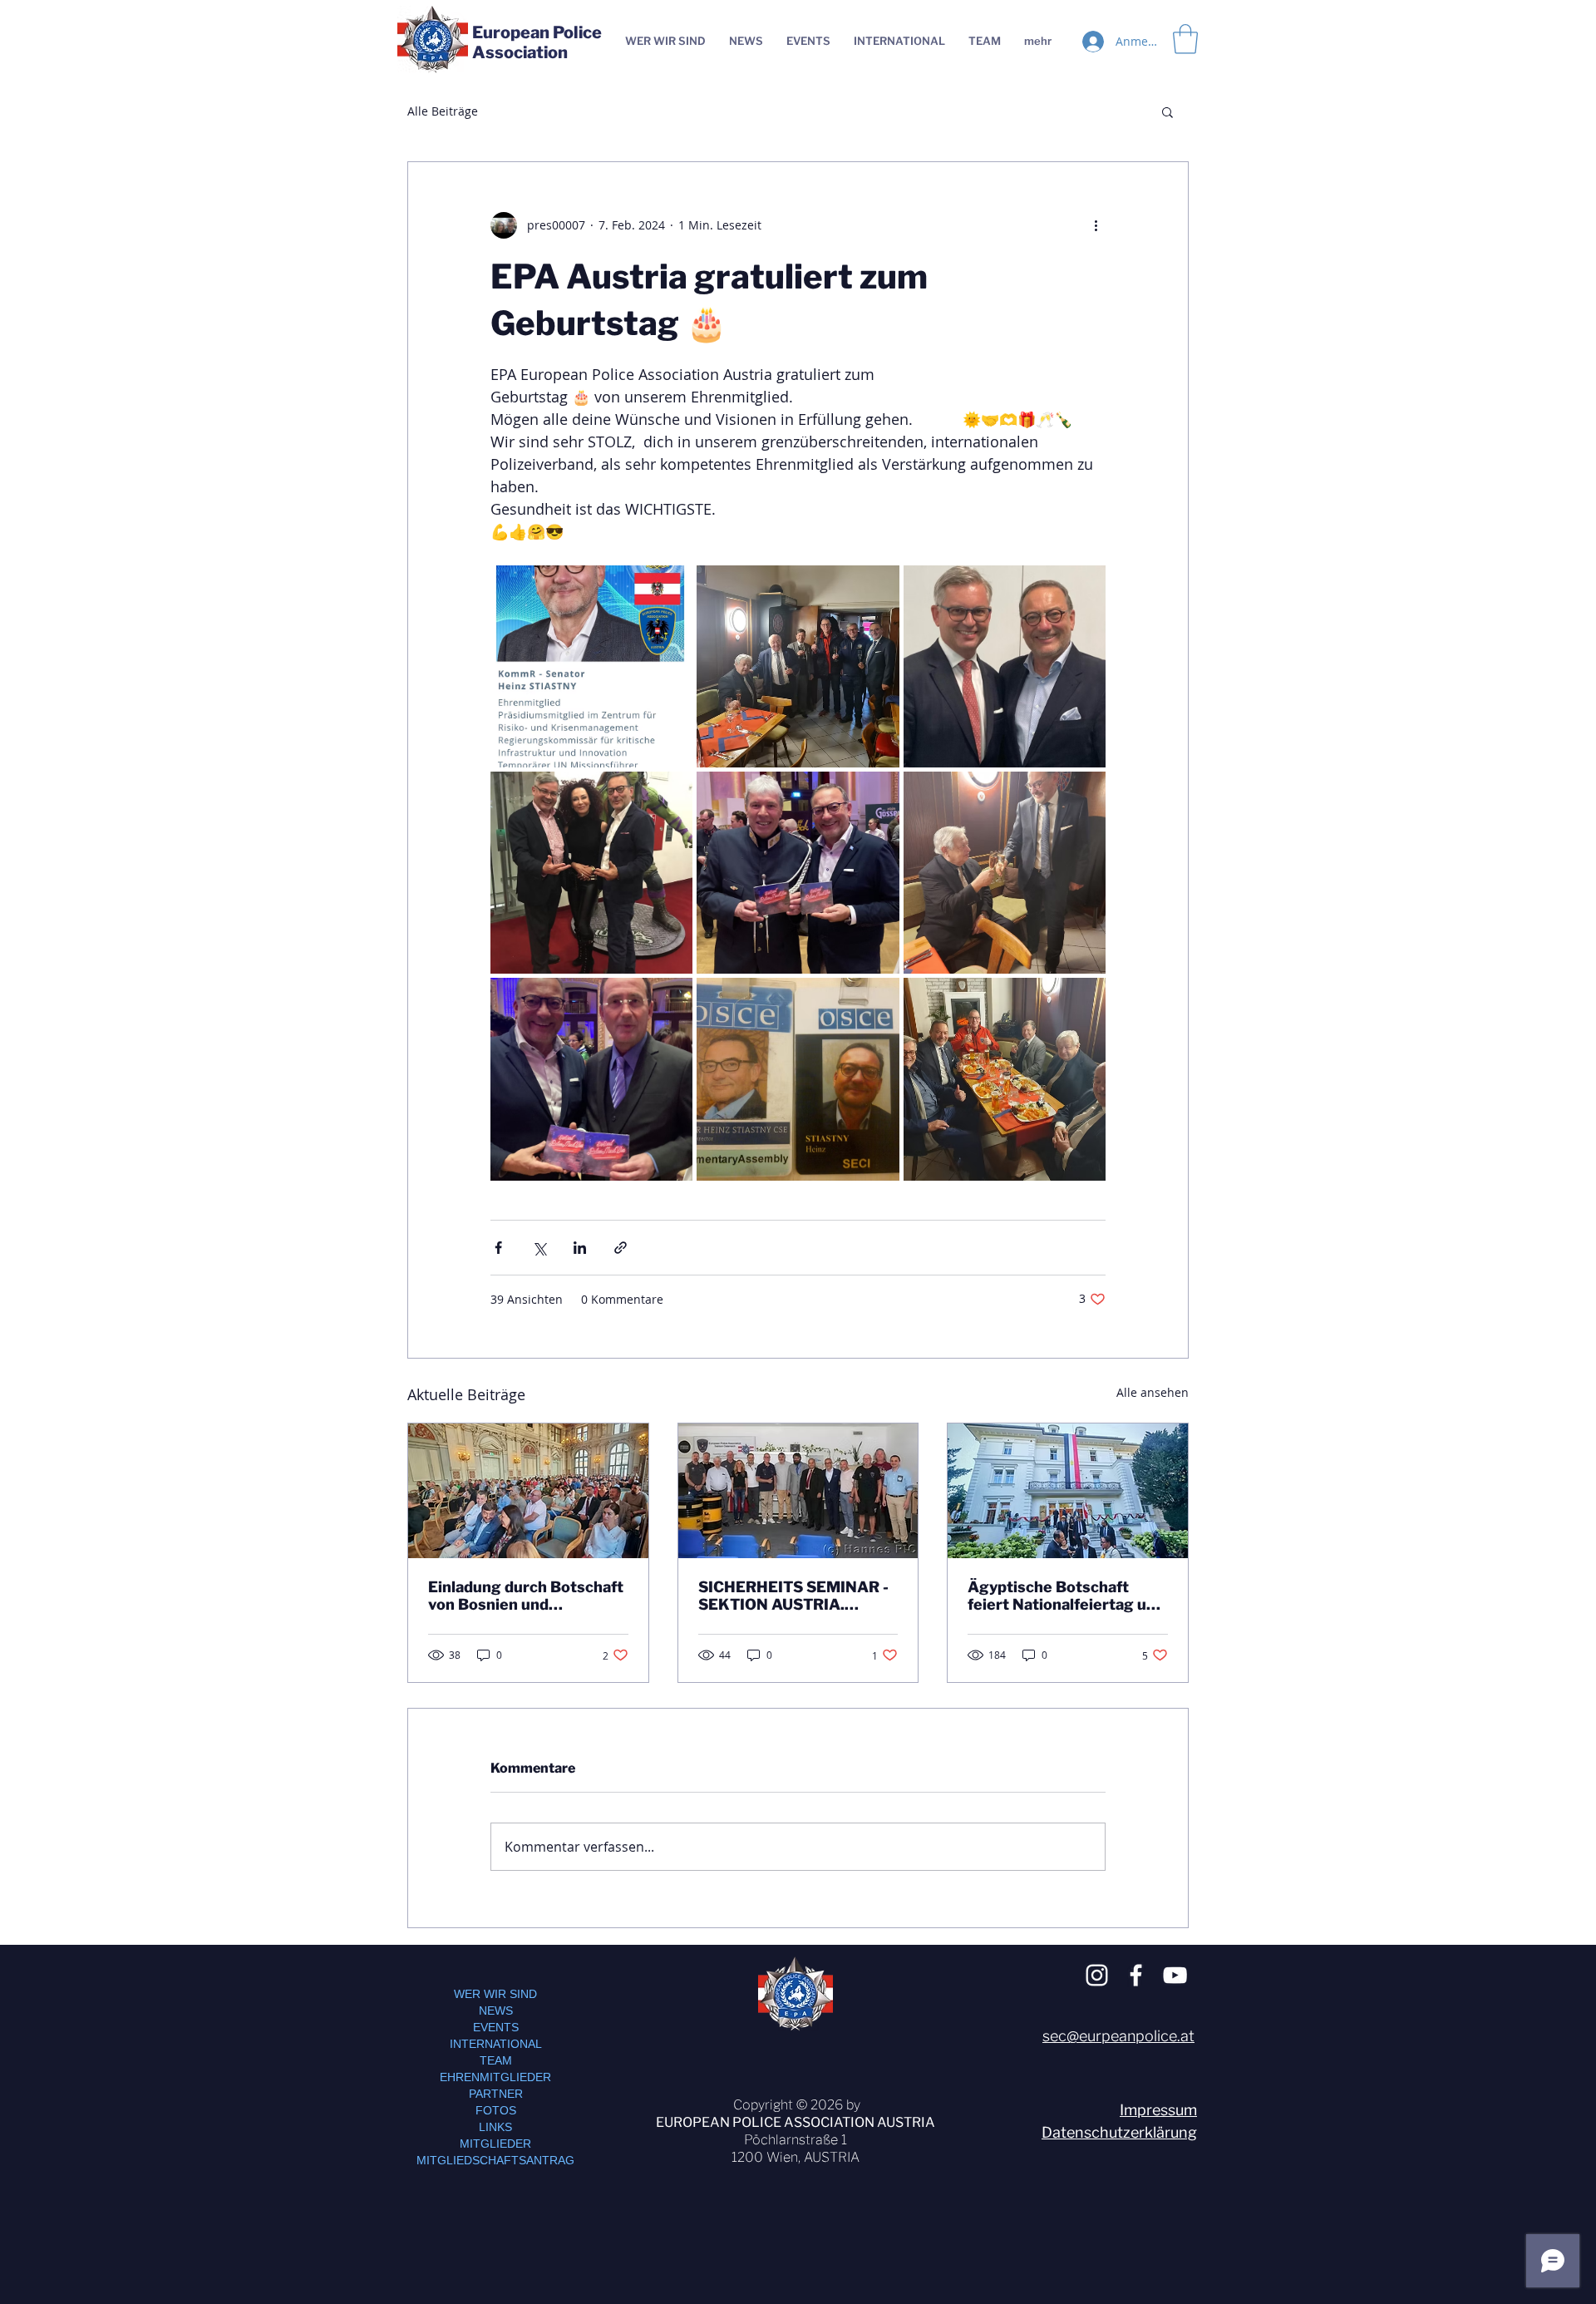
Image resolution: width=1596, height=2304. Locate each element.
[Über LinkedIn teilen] (580, 1248)
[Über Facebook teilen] (498, 1248)
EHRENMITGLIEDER (495, 2077)
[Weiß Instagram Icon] (1097, 1975)
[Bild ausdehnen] (591, 666)
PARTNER (496, 2094)
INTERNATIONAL (496, 2044)
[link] (1185, 39)
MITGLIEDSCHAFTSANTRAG (495, 2160)
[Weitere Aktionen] (1096, 225)
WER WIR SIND (495, 1994)
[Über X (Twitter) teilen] (539, 1248)
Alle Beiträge (443, 111)
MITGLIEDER (495, 2144)
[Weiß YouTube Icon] (1175, 1975)
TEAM (496, 2060)
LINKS (495, 2127)
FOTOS (496, 2110)
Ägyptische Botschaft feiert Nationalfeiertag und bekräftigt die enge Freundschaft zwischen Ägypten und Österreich (1066, 1596)
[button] (1167, 111)
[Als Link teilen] (621, 1248)
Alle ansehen (1153, 1392)
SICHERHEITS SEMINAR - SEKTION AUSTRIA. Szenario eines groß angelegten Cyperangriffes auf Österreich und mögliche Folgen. (798, 1596)
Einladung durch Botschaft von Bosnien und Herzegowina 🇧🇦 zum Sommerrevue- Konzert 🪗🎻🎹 (527, 1596)
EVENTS (496, 2027)
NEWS (496, 2010)
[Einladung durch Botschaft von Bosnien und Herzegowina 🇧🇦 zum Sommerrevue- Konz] (528, 1491)
